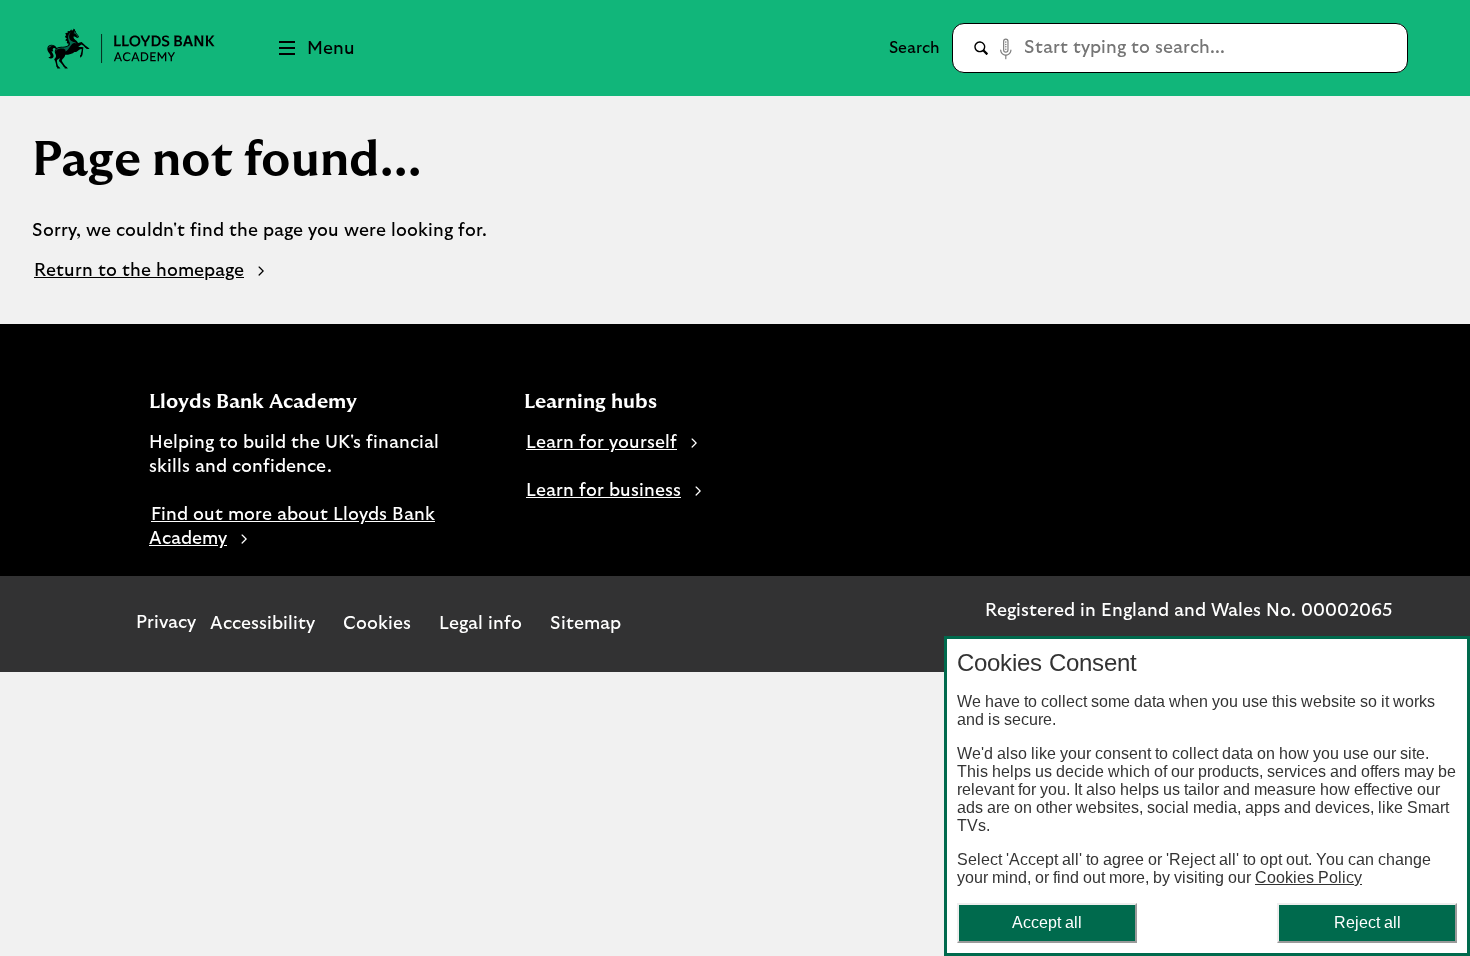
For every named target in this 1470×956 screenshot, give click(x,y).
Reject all (1367, 922)
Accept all (1047, 922)
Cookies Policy (1308, 877)
